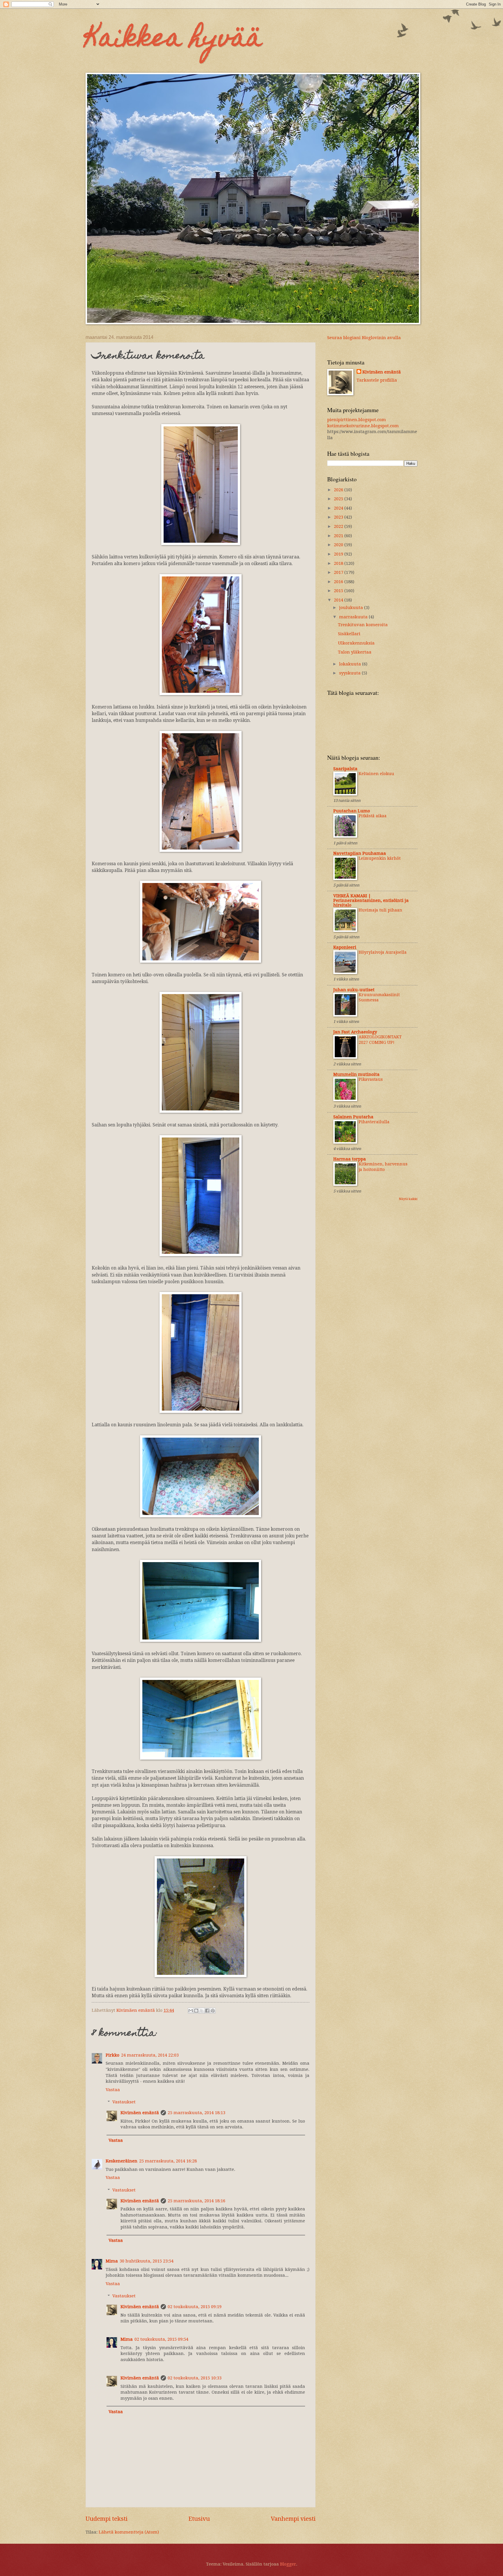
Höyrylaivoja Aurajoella (383, 952)
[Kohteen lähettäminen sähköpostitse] (191, 2011)
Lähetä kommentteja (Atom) (129, 2532)
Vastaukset (124, 2102)
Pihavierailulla (374, 1122)
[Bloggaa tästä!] (196, 2011)
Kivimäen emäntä (140, 2113)
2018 (339, 563)
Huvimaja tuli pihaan (380, 910)
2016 (339, 582)
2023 (339, 517)
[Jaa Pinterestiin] (213, 2011)
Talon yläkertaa (355, 652)
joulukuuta (352, 608)
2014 (339, 600)
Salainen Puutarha (353, 1117)
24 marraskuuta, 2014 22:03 (150, 2055)
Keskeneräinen (122, 2161)
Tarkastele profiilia (377, 380)
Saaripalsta (345, 769)
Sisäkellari (349, 634)
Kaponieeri (345, 947)
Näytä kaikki (408, 1199)
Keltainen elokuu (376, 774)
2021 (339, 536)
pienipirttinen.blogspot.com (357, 420)
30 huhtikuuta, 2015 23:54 (147, 2261)
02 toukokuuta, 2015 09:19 (195, 2307)
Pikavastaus (371, 1079)
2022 (339, 526)
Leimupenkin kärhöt (380, 858)
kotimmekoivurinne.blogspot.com (363, 426)
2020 (339, 545)
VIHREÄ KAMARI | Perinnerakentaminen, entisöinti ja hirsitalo (371, 900)
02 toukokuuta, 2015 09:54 (161, 2339)
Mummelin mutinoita (356, 1074)
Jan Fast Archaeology (355, 1032)
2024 (339, 508)
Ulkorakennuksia (356, 643)
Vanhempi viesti (293, 2519)
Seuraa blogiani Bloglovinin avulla (364, 338)
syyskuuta (350, 673)
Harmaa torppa (350, 1159)
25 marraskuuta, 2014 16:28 (168, 2161)
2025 (339, 499)
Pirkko (113, 2055)
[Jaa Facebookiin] (207, 2011)
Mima (112, 2261)
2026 (339, 490)
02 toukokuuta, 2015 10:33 (195, 2378)
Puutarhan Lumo (352, 811)
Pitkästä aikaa (373, 816)
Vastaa (113, 2090)
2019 (339, 554)
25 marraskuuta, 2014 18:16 (196, 2201)
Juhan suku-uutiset (354, 990)
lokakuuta (351, 664)
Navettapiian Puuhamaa (360, 853)
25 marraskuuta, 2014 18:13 (196, 2113)
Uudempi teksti (107, 2519)
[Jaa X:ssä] (202, 2011)
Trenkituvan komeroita (363, 625)
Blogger (288, 2564)
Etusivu (199, 2519)
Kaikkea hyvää (174, 40)
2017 (339, 572)
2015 (339, 591)
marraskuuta (354, 617)
